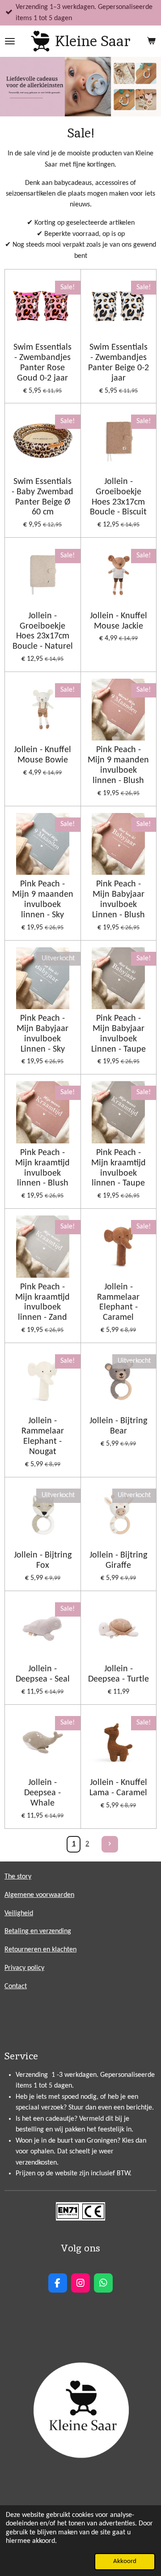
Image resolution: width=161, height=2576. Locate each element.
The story (18, 1877)
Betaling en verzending (38, 1931)
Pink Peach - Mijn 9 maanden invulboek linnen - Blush (118, 765)
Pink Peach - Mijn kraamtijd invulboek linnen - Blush (42, 1168)
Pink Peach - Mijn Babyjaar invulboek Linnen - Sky (42, 1034)
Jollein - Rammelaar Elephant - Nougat (43, 1436)
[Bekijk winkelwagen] (151, 41)
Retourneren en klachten (40, 1950)
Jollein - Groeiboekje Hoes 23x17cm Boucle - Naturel (43, 631)
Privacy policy (24, 1968)
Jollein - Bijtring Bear (118, 1426)
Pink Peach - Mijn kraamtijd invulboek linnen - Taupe (119, 1168)
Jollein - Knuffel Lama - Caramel (118, 1788)
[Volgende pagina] (110, 1844)
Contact (16, 1986)
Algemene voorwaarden (39, 1895)
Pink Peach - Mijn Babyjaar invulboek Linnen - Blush (119, 900)
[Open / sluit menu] (10, 41)
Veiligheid (19, 1913)
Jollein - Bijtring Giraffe (118, 1560)
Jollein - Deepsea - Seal (43, 1674)
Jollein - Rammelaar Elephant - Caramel (118, 1303)
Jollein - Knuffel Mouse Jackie (119, 621)
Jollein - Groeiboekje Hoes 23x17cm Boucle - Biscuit (118, 497)
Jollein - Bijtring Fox (43, 1560)
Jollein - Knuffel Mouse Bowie (42, 755)
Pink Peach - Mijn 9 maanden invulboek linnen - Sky (43, 900)
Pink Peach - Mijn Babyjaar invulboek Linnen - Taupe (119, 1034)
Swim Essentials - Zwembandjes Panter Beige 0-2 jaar (119, 363)
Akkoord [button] (125, 2561)
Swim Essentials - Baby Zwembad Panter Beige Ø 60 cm (42, 497)
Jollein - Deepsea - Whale (42, 1793)
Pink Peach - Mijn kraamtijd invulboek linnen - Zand (42, 1303)
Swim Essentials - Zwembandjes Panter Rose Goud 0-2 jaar (42, 363)
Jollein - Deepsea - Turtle (119, 1674)
